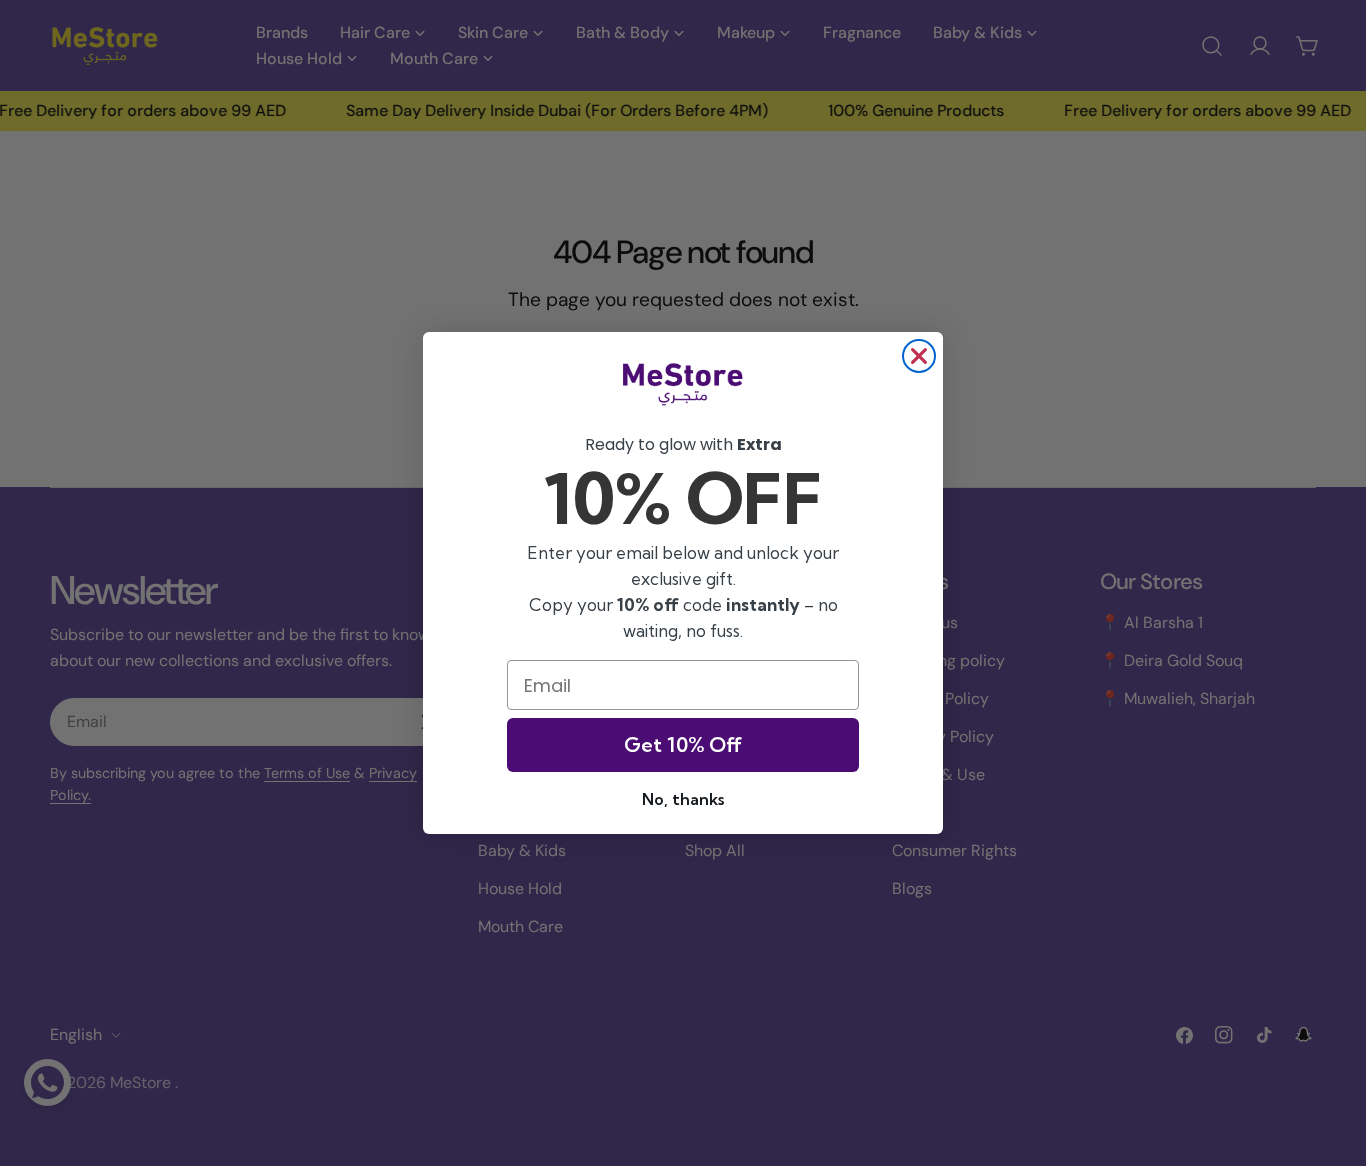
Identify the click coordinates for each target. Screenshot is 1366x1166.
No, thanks (683, 799)
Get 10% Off (683, 744)
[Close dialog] (919, 356)
